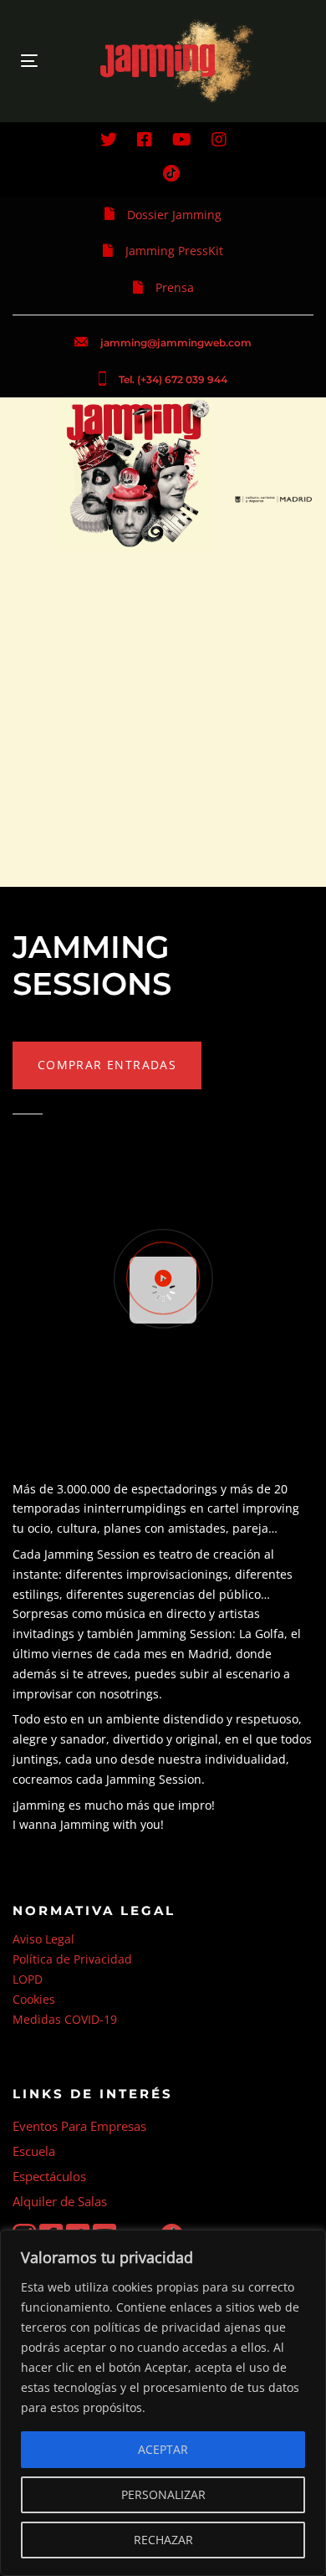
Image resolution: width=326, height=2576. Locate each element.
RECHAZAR (163, 2540)
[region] (163, 2403)
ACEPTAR (163, 2449)
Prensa (175, 287)
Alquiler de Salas (60, 2201)
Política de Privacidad (72, 1959)
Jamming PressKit (174, 251)
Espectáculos (49, 2176)
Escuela (34, 2151)
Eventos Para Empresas (79, 2126)
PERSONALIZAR (163, 2494)
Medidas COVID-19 (65, 2019)
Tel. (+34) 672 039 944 (173, 379)
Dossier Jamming (174, 215)
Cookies (34, 1999)
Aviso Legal (43, 1939)
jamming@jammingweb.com (176, 343)
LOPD (28, 1979)
